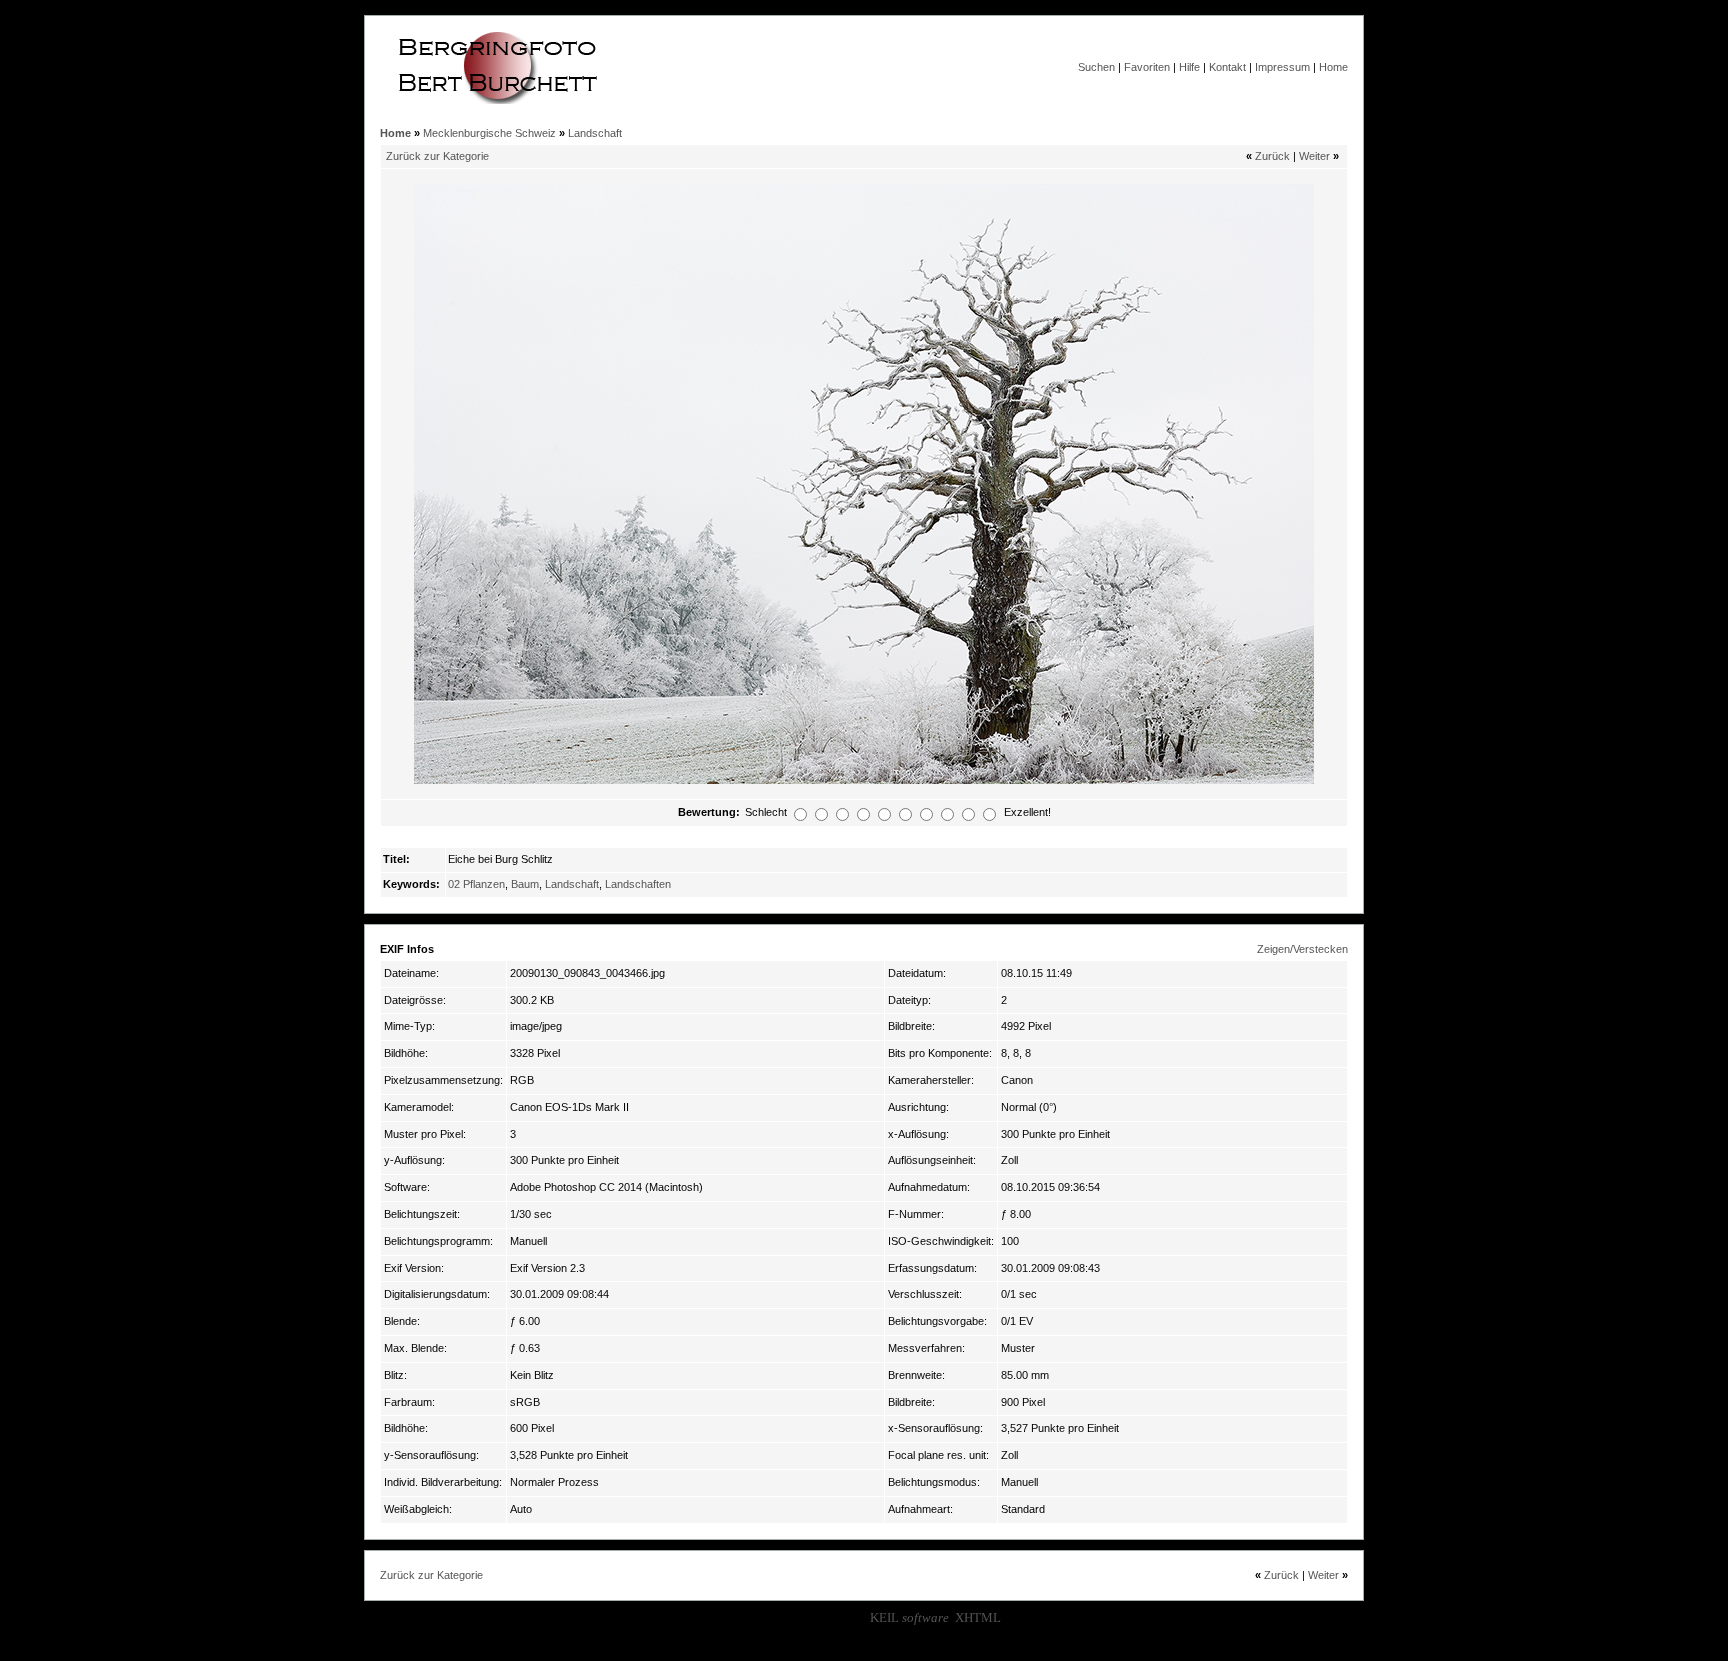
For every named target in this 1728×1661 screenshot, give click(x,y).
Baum (525, 884)
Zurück (1272, 156)
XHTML (978, 1617)
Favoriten (1147, 67)
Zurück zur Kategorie (437, 156)
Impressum (1282, 67)
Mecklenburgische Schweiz (489, 133)
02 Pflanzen (476, 884)
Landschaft (595, 133)
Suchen (1096, 67)
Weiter (1314, 156)
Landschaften (638, 884)
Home (1333, 67)
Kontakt (1227, 67)
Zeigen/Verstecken (1302, 949)
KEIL (909, 1617)
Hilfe (1189, 67)
